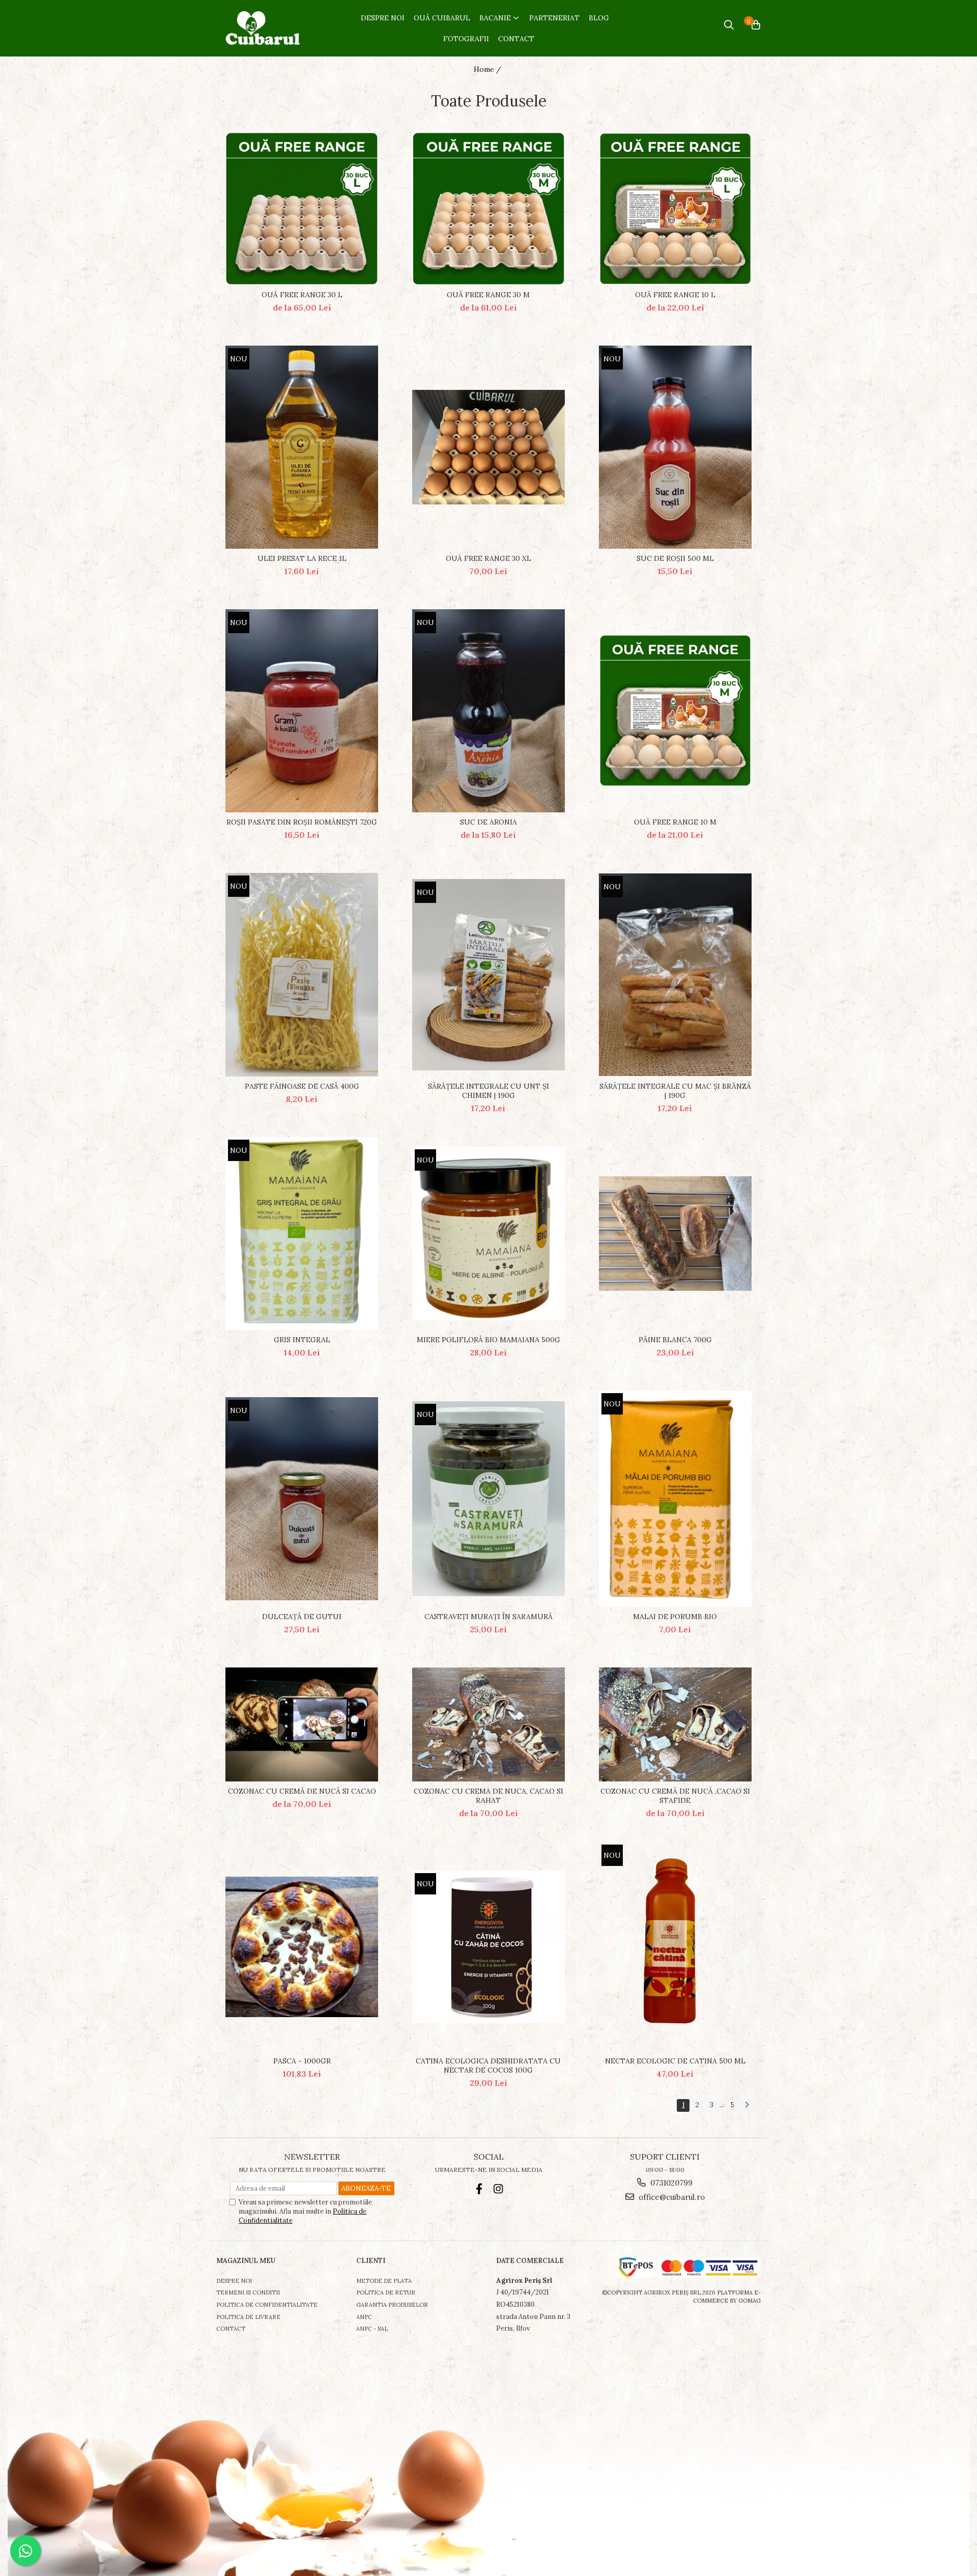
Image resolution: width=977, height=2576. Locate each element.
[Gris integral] (302, 1234)
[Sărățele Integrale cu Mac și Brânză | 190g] (675, 975)
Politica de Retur (386, 2292)
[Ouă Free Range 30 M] (489, 209)
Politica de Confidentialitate (267, 2305)
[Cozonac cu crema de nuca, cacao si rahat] (489, 1725)
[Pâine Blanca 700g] (675, 1234)
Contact (231, 2329)
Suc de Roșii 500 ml (675, 558)
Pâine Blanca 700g (675, 1340)
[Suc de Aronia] (489, 711)
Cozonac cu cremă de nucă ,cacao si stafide (675, 1796)
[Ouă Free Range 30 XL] (489, 447)
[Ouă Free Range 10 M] (675, 711)
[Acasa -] (265, 29)
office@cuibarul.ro (671, 2197)
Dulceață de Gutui (302, 1617)
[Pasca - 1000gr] (302, 1947)
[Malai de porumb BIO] (675, 1499)
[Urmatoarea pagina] (746, 2105)
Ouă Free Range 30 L (302, 295)
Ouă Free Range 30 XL (489, 558)
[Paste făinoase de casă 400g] (302, 975)
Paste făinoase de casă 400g (302, 1086)
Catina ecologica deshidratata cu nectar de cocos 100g (488, 2065)
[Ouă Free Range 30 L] (302, 209)
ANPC (364, 2317)
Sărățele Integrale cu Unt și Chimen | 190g (489, 1091)
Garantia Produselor (392, 2305)
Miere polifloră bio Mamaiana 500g (489, 1340)
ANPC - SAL (372, 2329)
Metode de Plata (384, 2281)
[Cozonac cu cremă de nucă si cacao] (302, 1725)
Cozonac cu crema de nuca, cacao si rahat (489, 1796)
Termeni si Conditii (248, 2292)
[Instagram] (498, 2189)
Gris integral (302, 1340)
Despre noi (234, 2281)
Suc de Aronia (489, 822)
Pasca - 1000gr (302, 2061)
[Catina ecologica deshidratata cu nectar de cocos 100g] (489, 1947)
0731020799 (670, 2183)
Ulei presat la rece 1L (302, 558)
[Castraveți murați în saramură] (489, 1499)
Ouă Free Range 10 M (675, 822)
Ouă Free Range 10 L (675, 295)
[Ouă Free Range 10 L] (675, 209)
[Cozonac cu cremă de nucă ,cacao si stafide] (675, 1725)
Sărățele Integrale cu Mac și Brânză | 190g (675, 1091)
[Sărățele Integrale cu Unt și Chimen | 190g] (489, 975)
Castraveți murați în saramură (489, 1617)
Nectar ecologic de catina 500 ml (675, 2061)
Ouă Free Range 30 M (488, 295)
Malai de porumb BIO (675, 1617)
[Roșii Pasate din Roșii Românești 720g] (302, 711)
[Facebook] (479, 2189)
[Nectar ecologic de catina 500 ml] (675, 1946)
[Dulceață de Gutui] (302, 1498)
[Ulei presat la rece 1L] (302, 447)
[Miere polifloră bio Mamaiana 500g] (489, 1234)
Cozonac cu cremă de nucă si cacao (302, 1791)
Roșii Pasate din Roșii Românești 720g (302, 822)
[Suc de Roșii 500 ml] (675, 447)
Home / (489, 69)
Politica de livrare (248, 2317)
